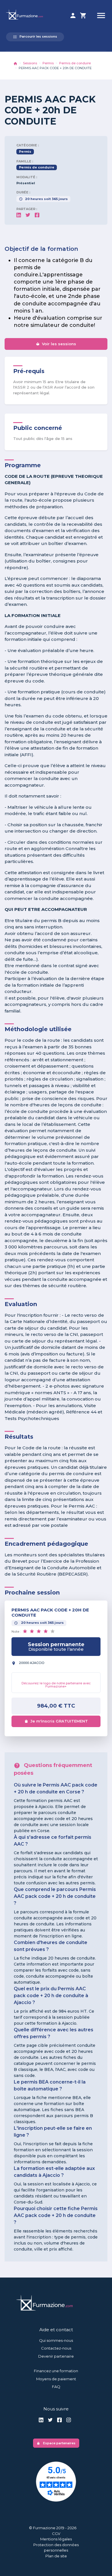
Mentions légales (56, 2539)
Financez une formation (56, 2371)
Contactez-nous (56, 2348)
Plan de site (56, 2556)
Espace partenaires (56, 2443)
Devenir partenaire (56, 2356)
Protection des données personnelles (56, 2548)
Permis (48, 63)
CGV (56, 2534)
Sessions (30, 63)
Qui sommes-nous (56, 2340)
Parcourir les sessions (35, 37)
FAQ (56, 2387)
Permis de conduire (75, 63)
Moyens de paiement (56, 2379)
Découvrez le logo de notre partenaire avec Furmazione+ (56, 1685)
